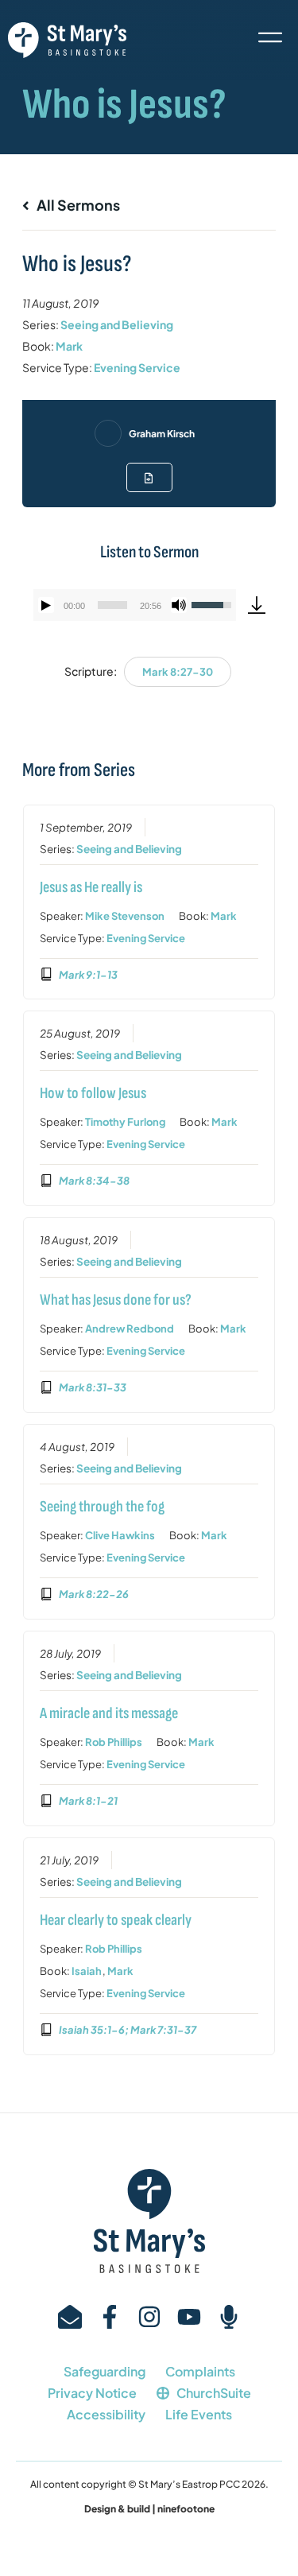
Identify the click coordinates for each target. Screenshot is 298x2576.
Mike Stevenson (125, 916)
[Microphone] (229, 2317)
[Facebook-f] (110, 2317)
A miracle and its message (109, 1713)
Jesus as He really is (91, 887)
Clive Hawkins (120, 1535)
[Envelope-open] (70, 2317)
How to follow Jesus (93, 1093)
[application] (135, 605)
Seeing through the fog (102, 1507)
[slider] (112, 605)
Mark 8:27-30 (178, 672)
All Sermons (77, 205)
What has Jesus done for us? (116, 1300)
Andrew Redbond (130, 1329)
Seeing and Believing (117, 324)
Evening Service (137, 367)
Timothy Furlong (125, 1122)
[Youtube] (189, 2317)
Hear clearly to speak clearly (116, 1920)
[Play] (46, 605)
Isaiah (87, 1971)
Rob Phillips (114, 1742)
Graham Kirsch (162, 434)
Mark (69, 346)
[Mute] (179, 605)
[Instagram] (149, 2317)
